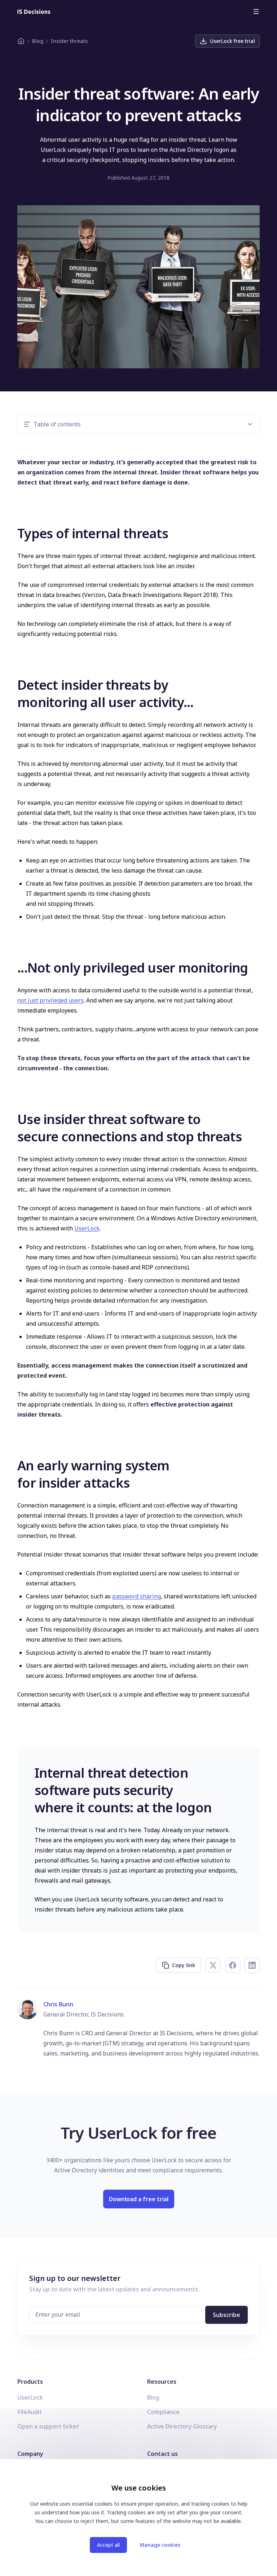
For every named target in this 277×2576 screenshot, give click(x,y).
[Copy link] (12, 532)
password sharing (137, 1596)
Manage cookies (160, 2545)
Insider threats (69, 41)
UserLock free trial (232, 41)
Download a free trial (139, 2199)
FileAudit (30, 2412)
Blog (38, 41)
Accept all (108, 2545)
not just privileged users (50, 1000)
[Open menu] (256, 12)
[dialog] (138, 2518)
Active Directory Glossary (182, 2426)
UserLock (87, 1228)
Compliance (163, 2412)
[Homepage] (34, 12)
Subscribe (227, 2315)
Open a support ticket (48, 2426)
